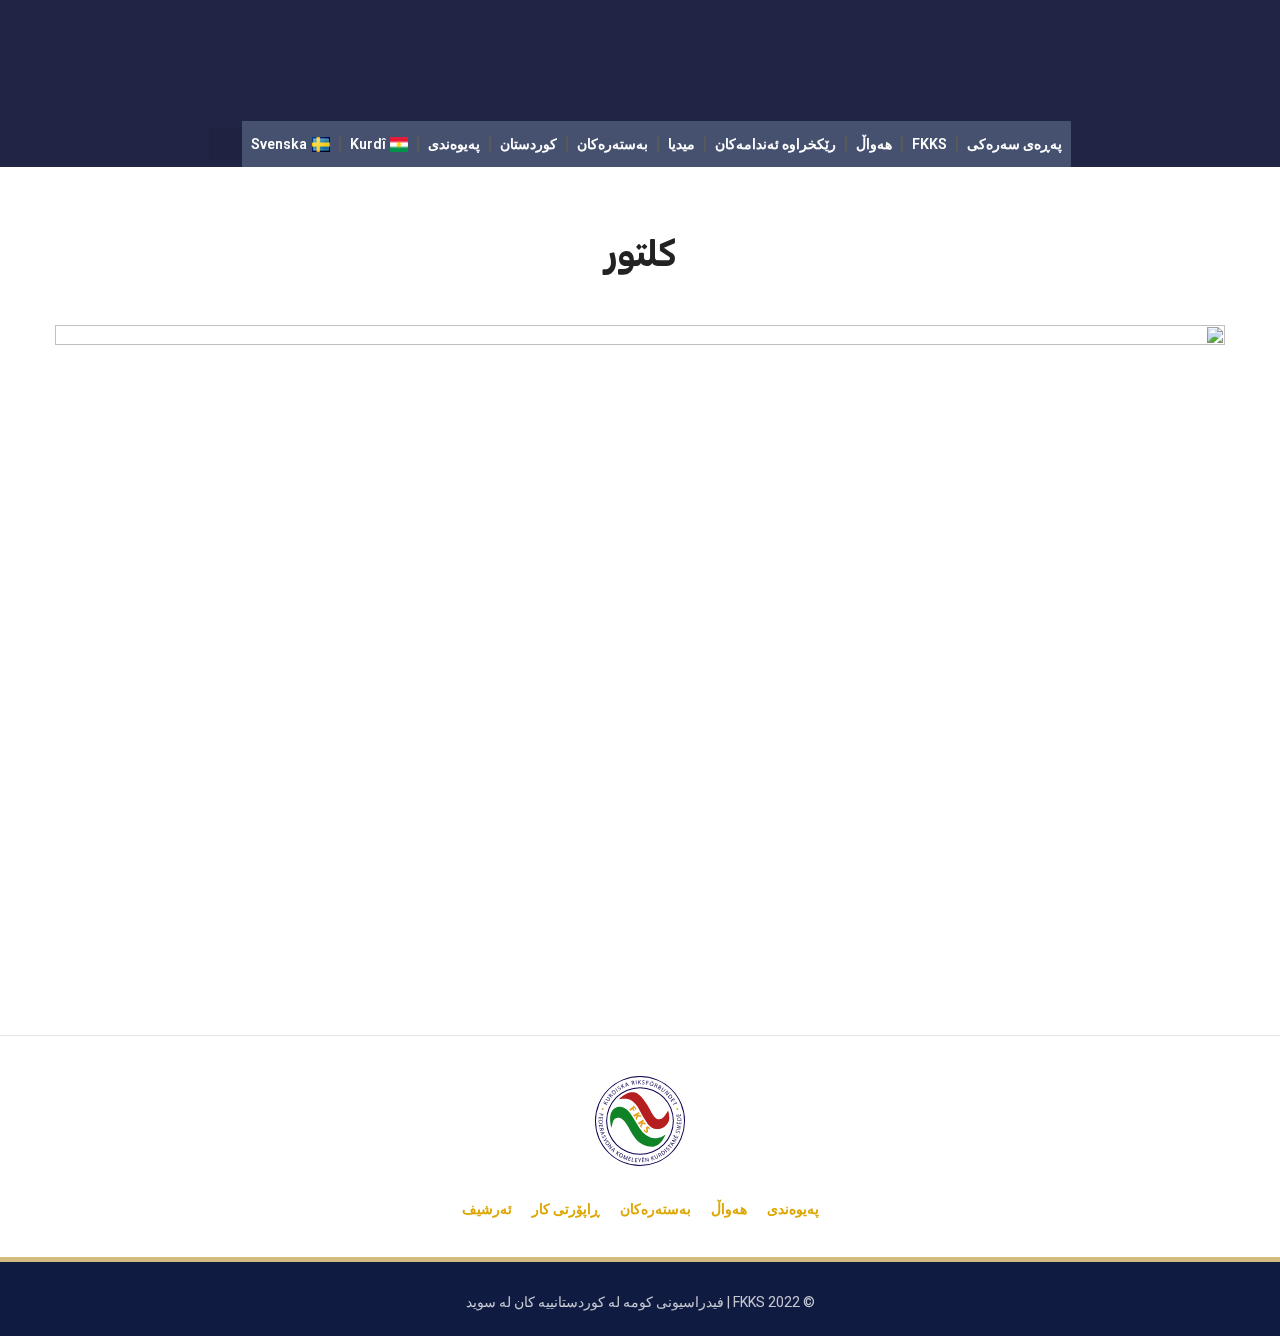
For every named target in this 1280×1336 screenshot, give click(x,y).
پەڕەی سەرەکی (1014, 144)
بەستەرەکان (612, 144)
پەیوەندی (454, 144)
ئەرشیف (487, 1209)
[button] (225, 143)
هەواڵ (874, 144)
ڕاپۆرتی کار (566, 1209)
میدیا (681, 144)
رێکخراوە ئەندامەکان (775, 144)
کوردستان (528, 144)
